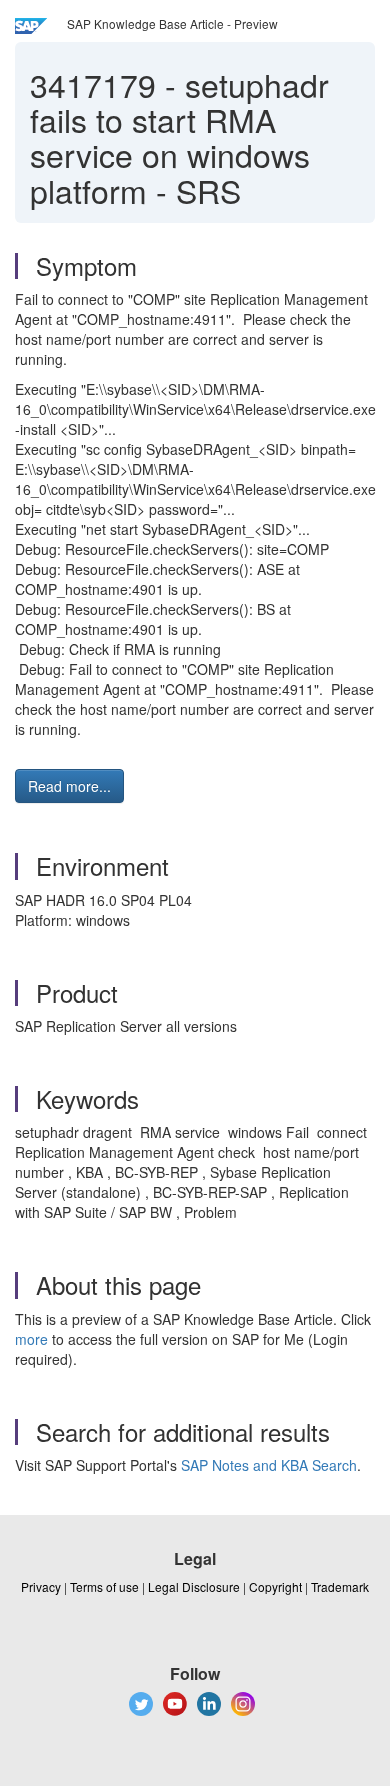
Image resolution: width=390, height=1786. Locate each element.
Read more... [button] (69, 786)
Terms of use (104, 1586)
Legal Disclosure (194, 1586)
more (31, 1339)
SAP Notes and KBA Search (269, 1465)
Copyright (275, 1586)
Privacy (41, 1586)
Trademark (340, 1586)
